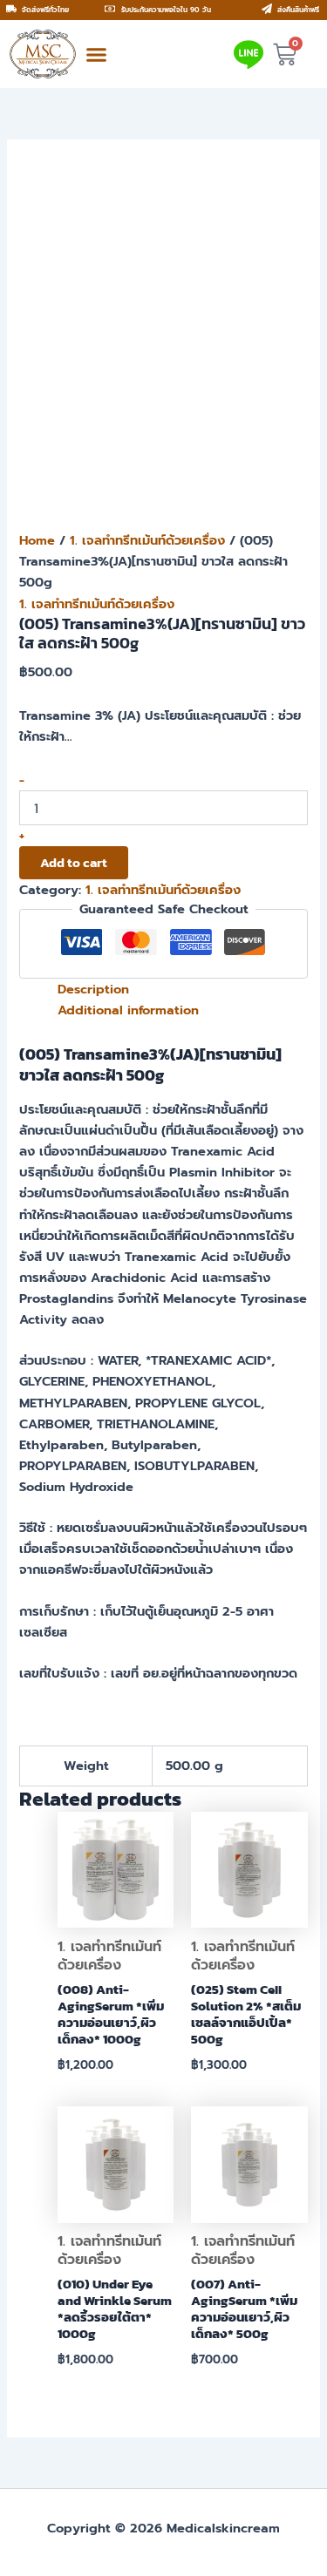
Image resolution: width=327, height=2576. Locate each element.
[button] (97, 54)
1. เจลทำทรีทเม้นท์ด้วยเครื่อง (147, 540)
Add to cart (74, 863)
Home (37, 540)
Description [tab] (93, 989)
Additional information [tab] (128, 1010)
